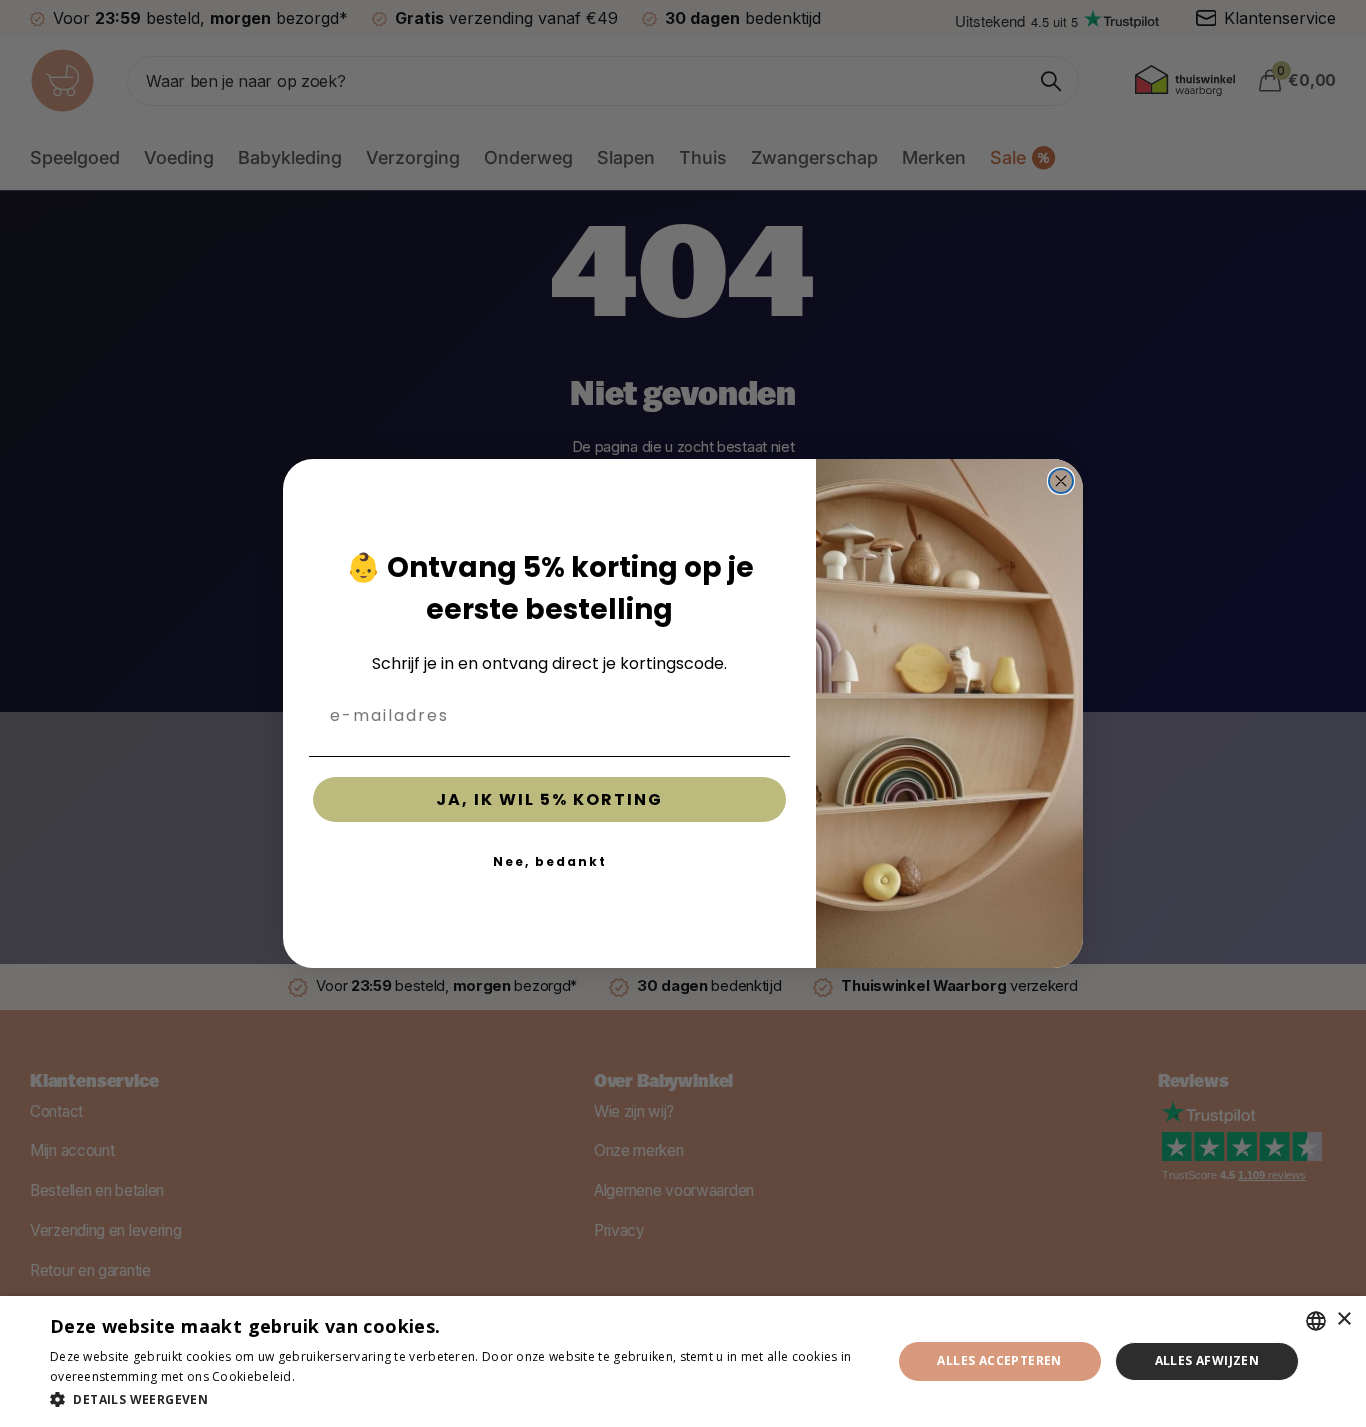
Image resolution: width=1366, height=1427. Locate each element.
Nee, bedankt (550, 861)
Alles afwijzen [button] (1207, 1360)
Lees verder (333, 1376)
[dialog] (683, 1361)
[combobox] (1316, 1321)
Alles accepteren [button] (999, 1360)
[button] (458, 1399)
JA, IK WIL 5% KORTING (549, 799)
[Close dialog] (1061, 481)
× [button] (1343, 1319)
